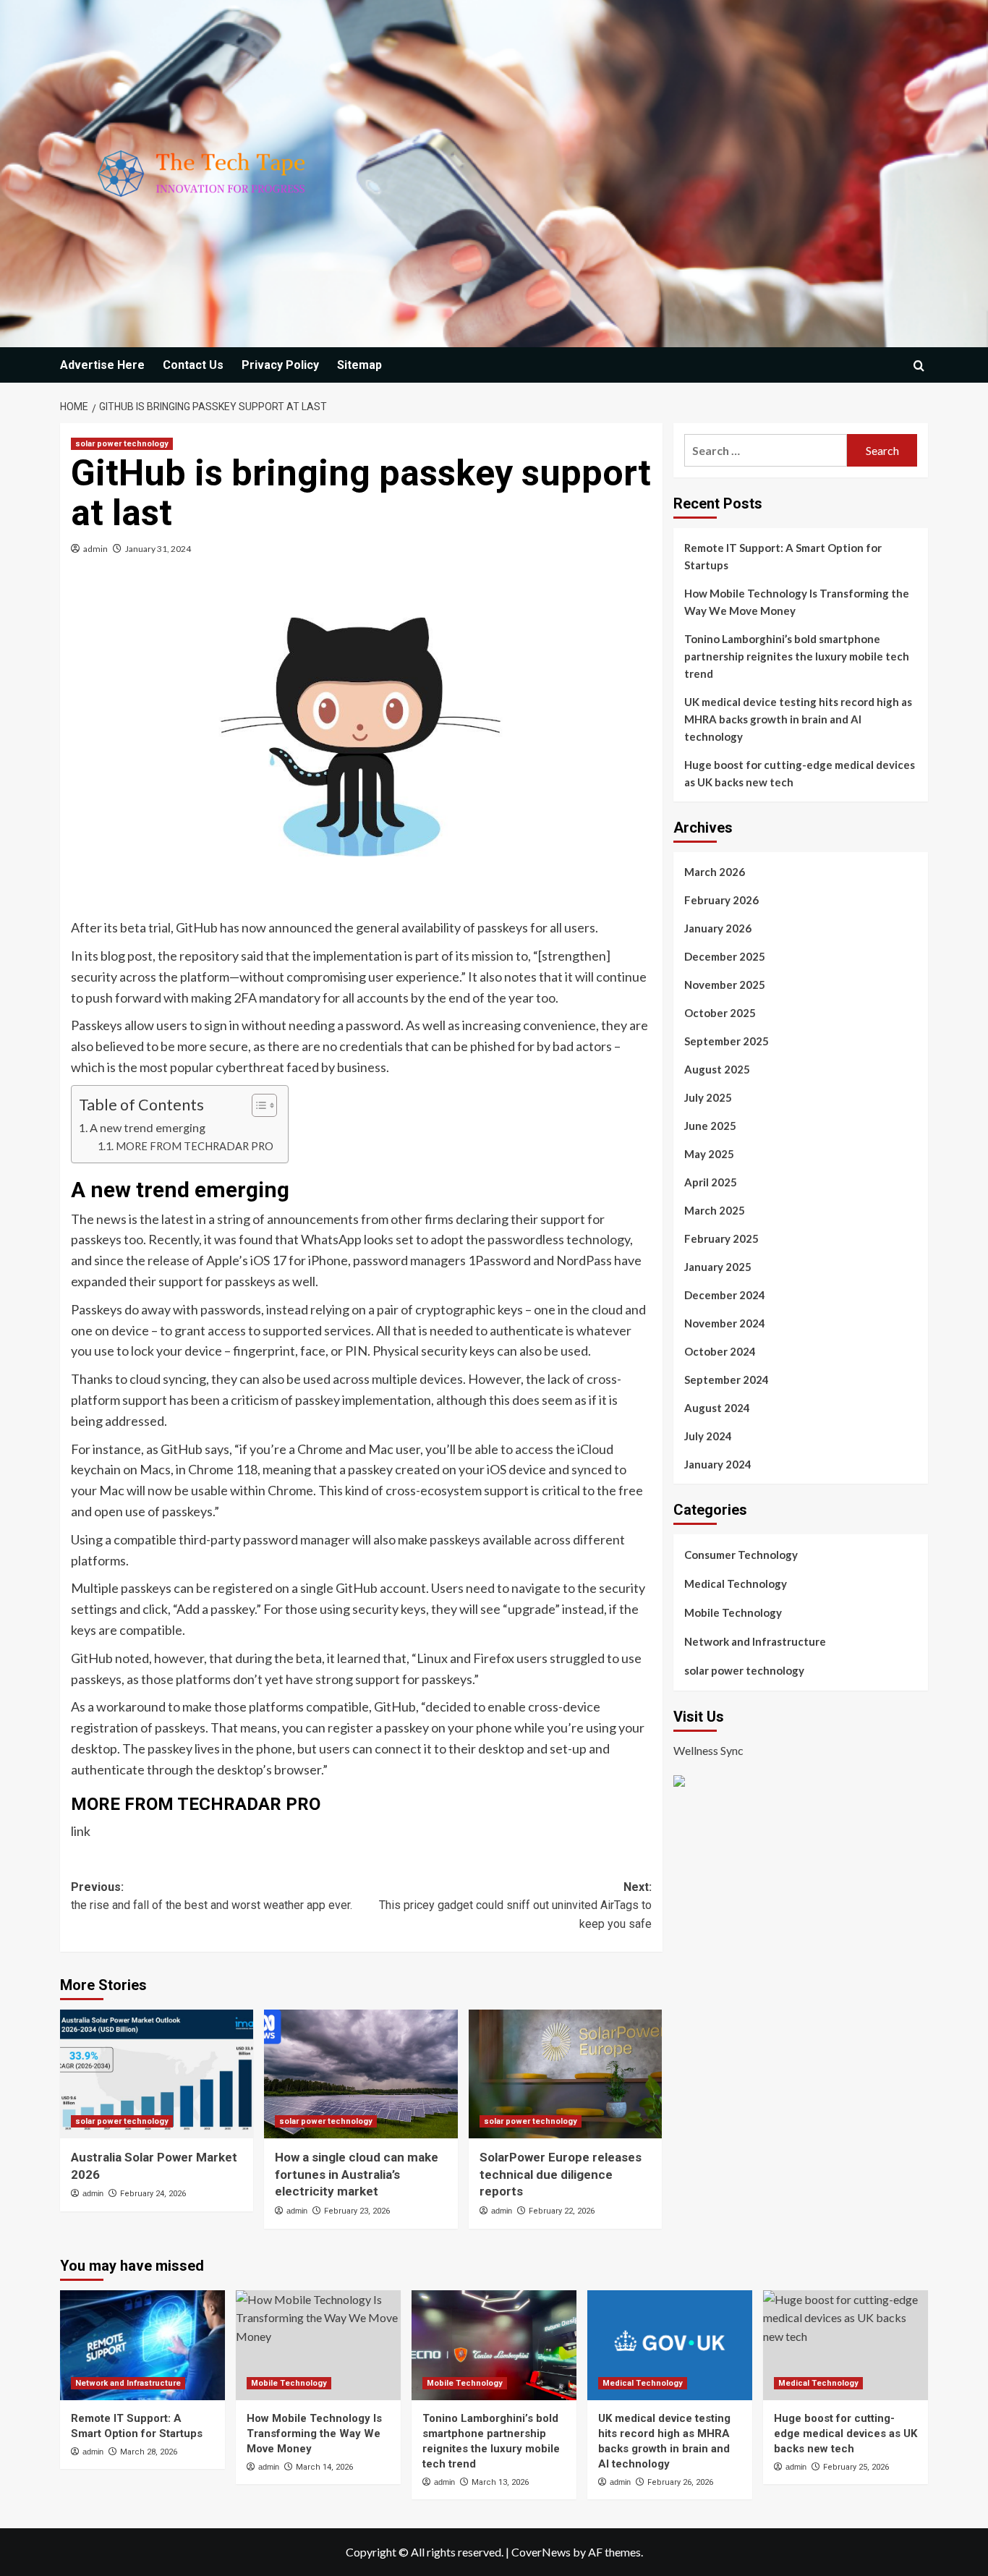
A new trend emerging (148, 1127)
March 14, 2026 (324, 2467)
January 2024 (718, 1464)
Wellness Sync (708, 1750)
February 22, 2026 (562, 2211)
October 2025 (720, 1013)
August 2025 (717, 1069)
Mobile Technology (733, 1612)
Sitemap (359, 365)
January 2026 (718, 928)
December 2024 (725, 1295)
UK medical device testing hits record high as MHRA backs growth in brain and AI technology (798, 719)
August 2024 (717, 1408)
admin (95, 549)
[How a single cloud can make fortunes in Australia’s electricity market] (361, 2074)
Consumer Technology (741, 1555)
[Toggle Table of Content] (257, 1105)
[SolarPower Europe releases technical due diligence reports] (565, 2074)
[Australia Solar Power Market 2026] (157, 2074)
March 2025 (715, 1210)
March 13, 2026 (500, 2482)
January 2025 (718, 1267)
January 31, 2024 (158, 549)
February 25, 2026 (856, 2467)
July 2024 (708, 1436)
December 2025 (725, 956)
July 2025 (708, 1097)
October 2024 (720, 1351)
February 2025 (721, 1238)
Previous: (212, 1896)
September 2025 (727, 1041)
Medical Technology (736, 1584)
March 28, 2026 (149, 2452)
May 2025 (709, 1154)
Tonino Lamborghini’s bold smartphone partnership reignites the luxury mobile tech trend (797, 656)
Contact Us (193, 365)
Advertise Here (102, 365)
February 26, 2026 (680, 2482)
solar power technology (122, 444)
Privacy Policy (280, 365)
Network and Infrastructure (755, 1641)
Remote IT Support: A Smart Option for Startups (783, 556)
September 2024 (727, 1380)
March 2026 (715, 872)
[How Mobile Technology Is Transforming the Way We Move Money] (318, 2345)
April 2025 (711, 1182)
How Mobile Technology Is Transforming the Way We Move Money (797, 602)
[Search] (919, 366)
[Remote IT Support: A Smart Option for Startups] (142, 2345)
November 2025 (725, 985)
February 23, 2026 (357, 2211)
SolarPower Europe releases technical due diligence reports (561, 2175)
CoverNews (541, 2552)
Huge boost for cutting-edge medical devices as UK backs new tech (800, 773)
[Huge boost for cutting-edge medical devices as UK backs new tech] (846, 2345)
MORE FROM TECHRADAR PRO (195, 1146)
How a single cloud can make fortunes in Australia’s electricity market (357, 2175)
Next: (515, 1905)
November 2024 (725, 1323)
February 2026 (721, 900)
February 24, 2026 (153, 2194)
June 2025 (710, 1126)
